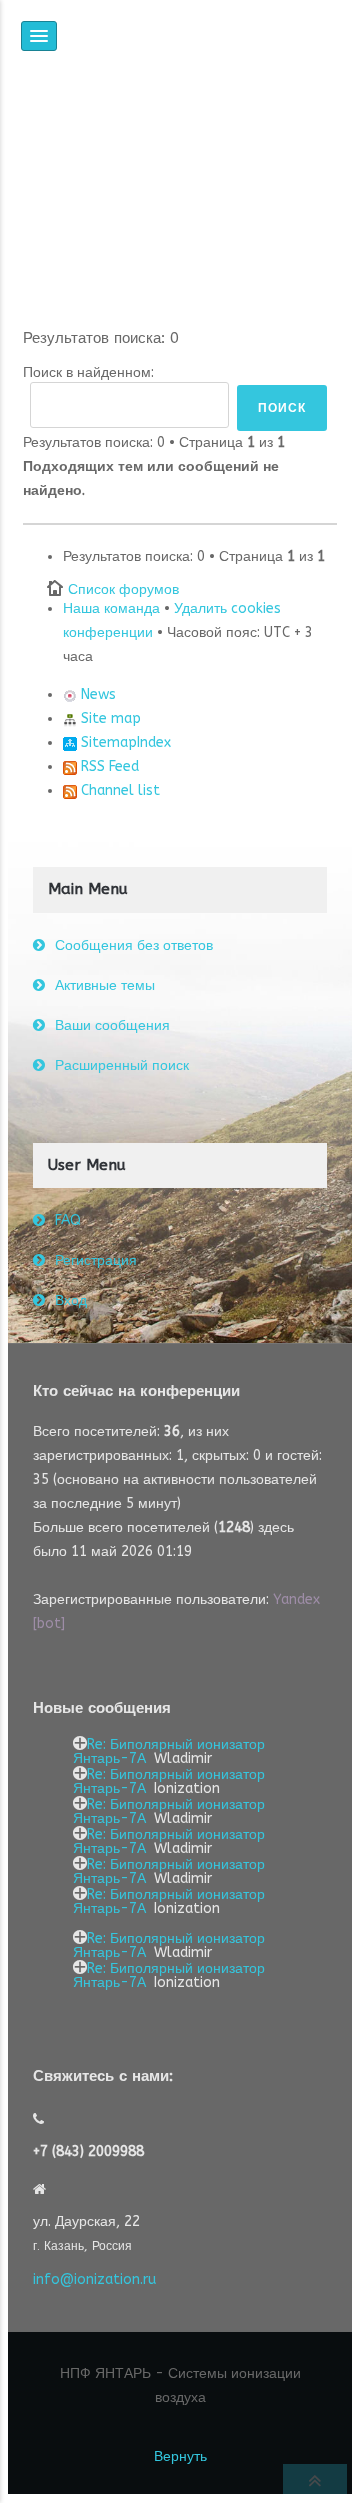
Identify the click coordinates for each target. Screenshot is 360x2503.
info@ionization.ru (94, 2279)
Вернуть (180, 2456)
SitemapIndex (124, 742)
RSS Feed (108, 766)
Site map (109, 718)
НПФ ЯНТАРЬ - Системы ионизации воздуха (180, 2385)
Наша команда (111, 608)
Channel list (118, 790)
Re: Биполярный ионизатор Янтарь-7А (169, 1751)
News (96, 694)
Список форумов (123, 589)
